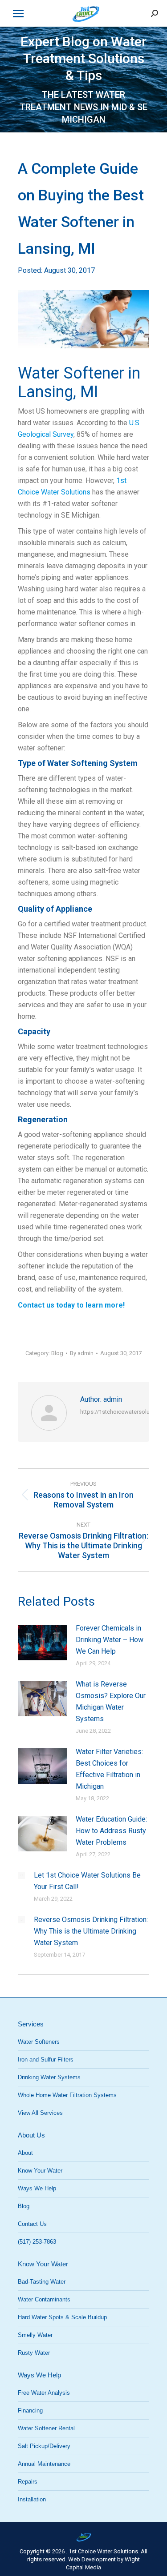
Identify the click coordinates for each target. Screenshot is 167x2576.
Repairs (28, 2482)
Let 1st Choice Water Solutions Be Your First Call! (87, 1881)
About (25, 2153)
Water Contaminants (44, 2299)
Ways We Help (37, 2188)
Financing (30, 2411)
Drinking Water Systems (49, 2077)
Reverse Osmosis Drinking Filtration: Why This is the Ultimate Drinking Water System (91, 1931)
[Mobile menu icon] (18, 14)
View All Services (40, 2113)
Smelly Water (35, 2335)
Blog (57, 1353)
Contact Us (32, 2224)
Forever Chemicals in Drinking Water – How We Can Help (110, 1640)
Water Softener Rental (46, 2428)
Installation (32, 2499)
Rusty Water (34, 2353)
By (82, 1353)
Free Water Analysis (44, 2393)
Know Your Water (40, 2171)
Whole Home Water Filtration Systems (67, 2095)
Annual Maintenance (44, 2464)
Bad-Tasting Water (42, 2282)
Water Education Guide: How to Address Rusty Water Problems (111, 1831)
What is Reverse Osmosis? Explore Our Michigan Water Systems (111, 1701)
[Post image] (42, 1643)
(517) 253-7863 (37, 2242)
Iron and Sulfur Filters (46, 2060)
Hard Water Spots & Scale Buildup (62, 2317)
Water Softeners (39, 2042)
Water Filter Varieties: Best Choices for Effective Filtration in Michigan (109, 1769)
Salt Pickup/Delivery (44, 2446)
